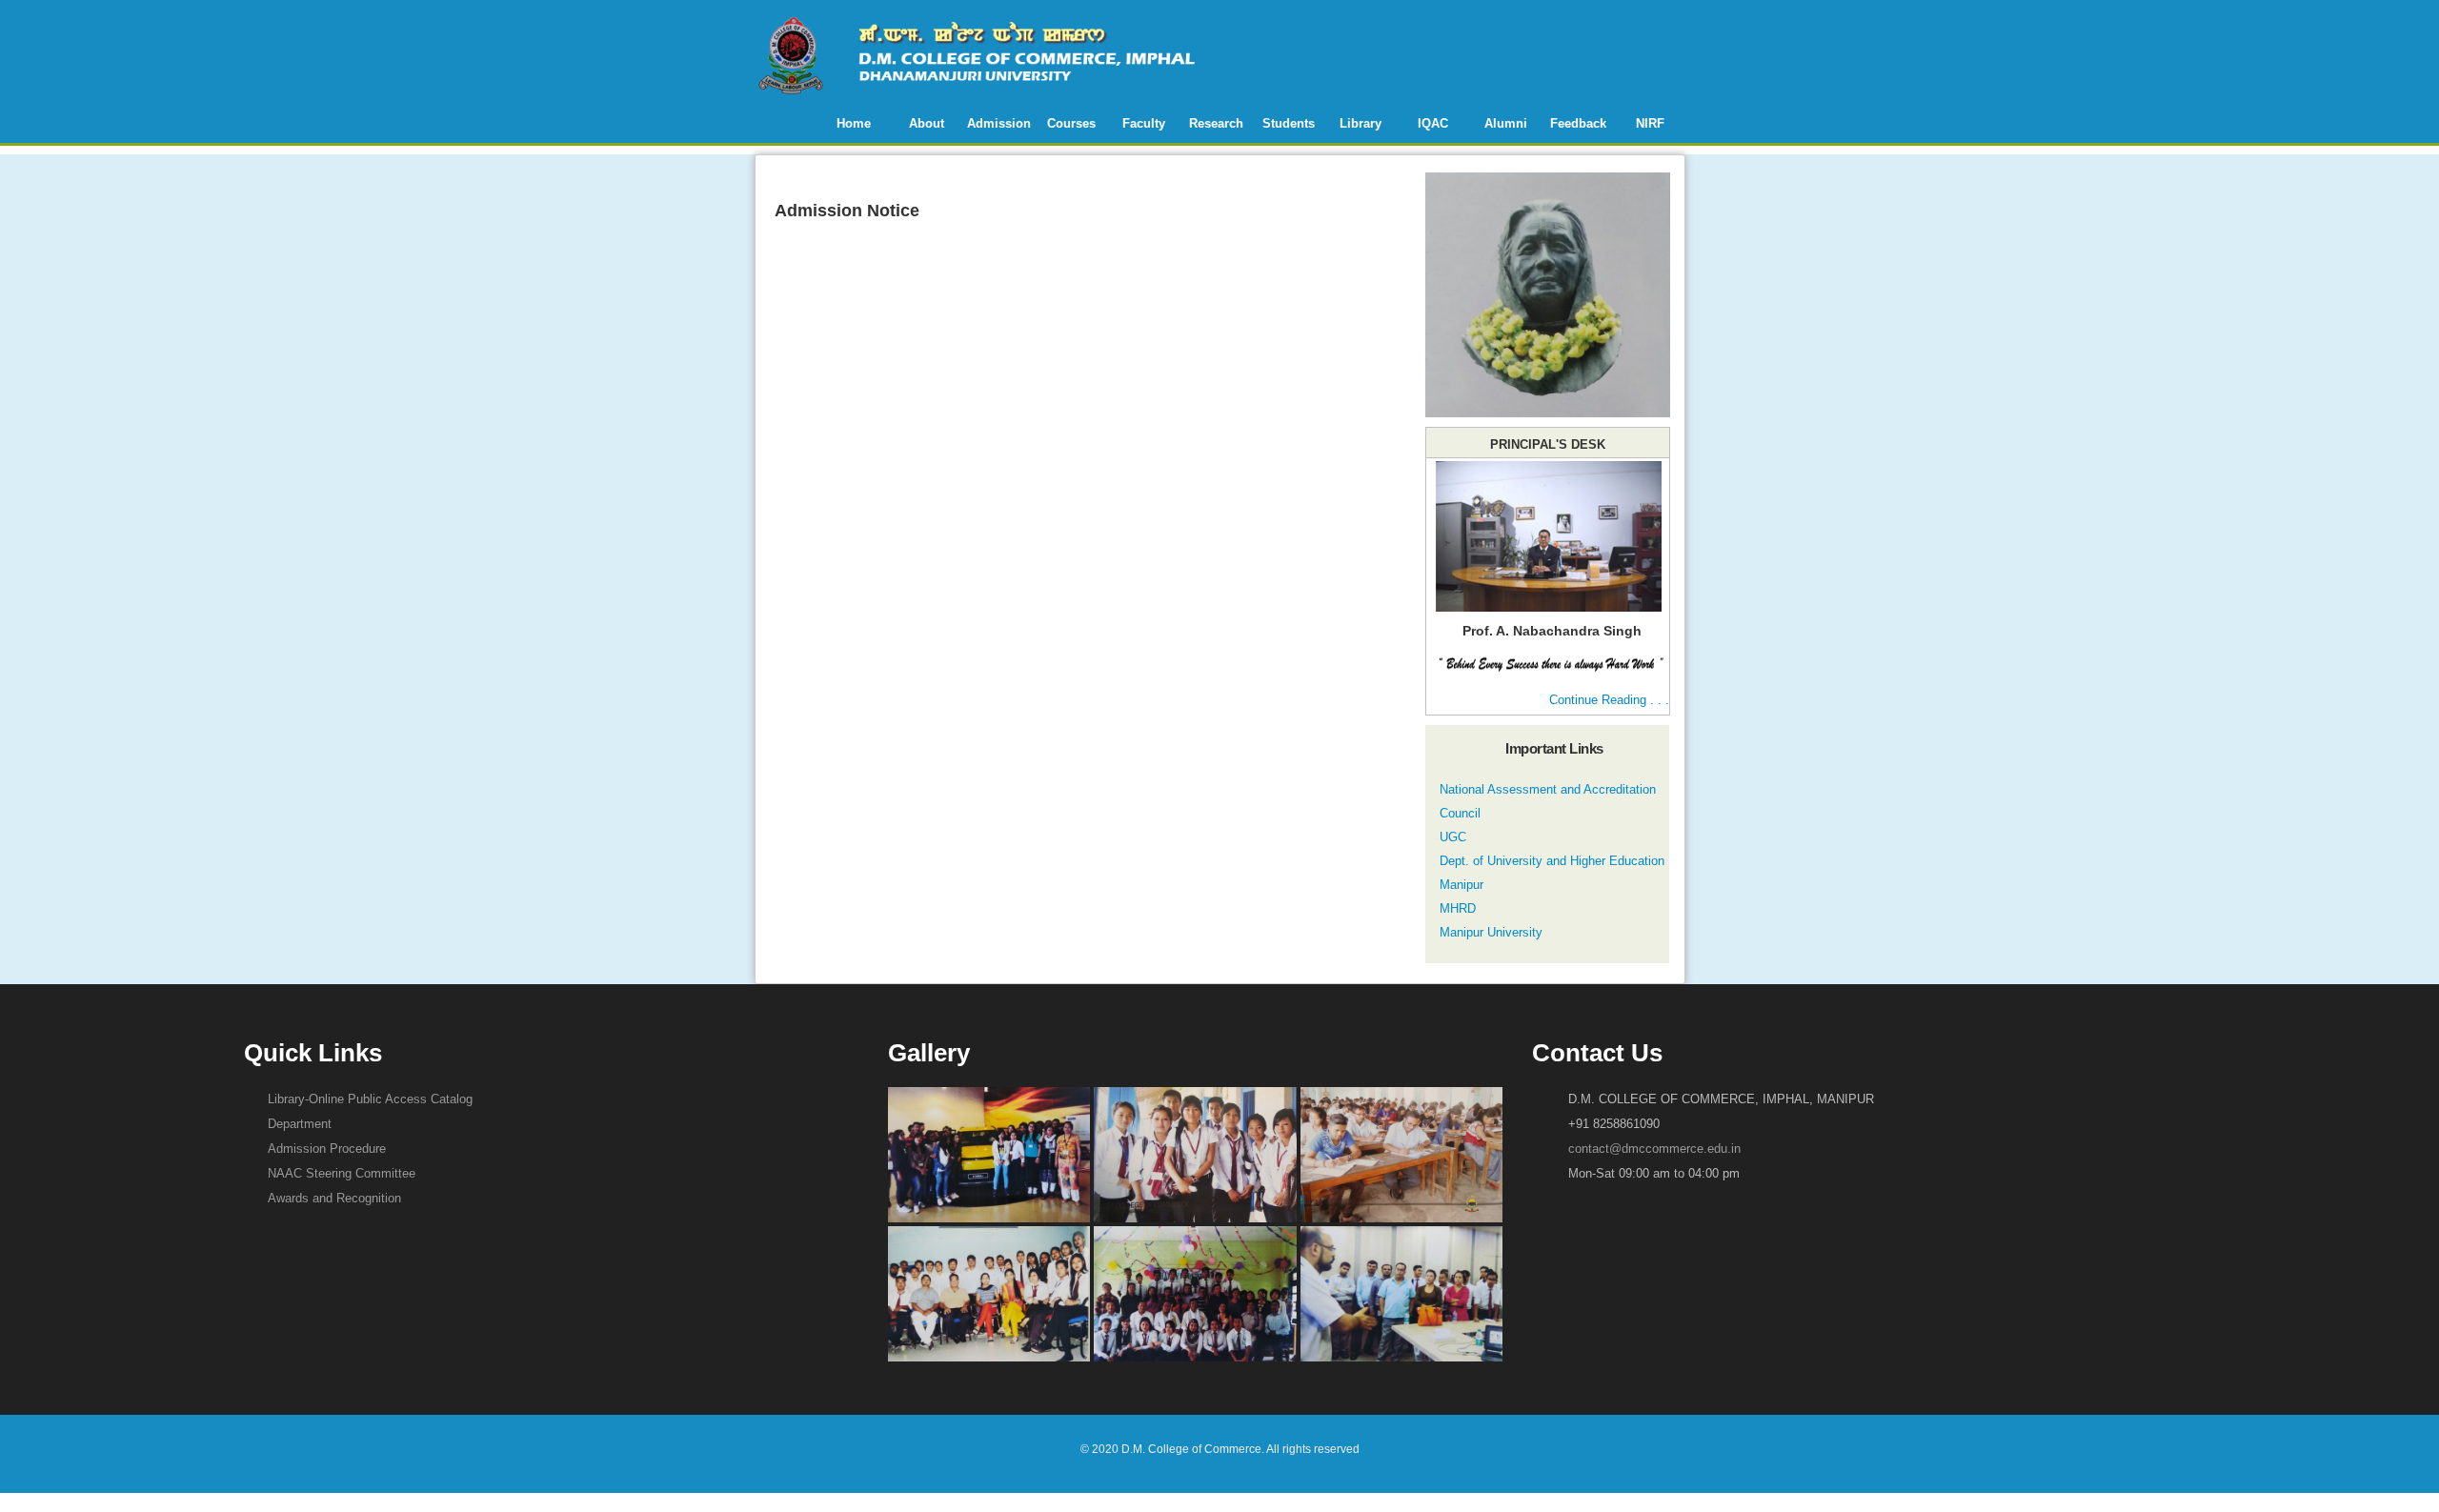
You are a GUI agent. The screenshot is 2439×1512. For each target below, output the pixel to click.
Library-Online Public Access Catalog (370, 1099)
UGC (1453, 837)
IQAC (1433, 123)
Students (1289, 123)
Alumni (1506, 123)
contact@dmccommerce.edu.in (1654, 1149)
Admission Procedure (327, 1149)
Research (1216, 123)
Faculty (1144, 123)
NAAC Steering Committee (342, 1173)
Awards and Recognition (334, 1198)
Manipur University (1491, 932)
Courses (1071, 123)
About (927, 123)
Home (854, 123)
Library (1361, 123)
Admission (999, 123)
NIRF (1650, 123)
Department (300, 1124)
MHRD (1458, 908)
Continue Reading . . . (1609, 700)
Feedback (1578, 123)
